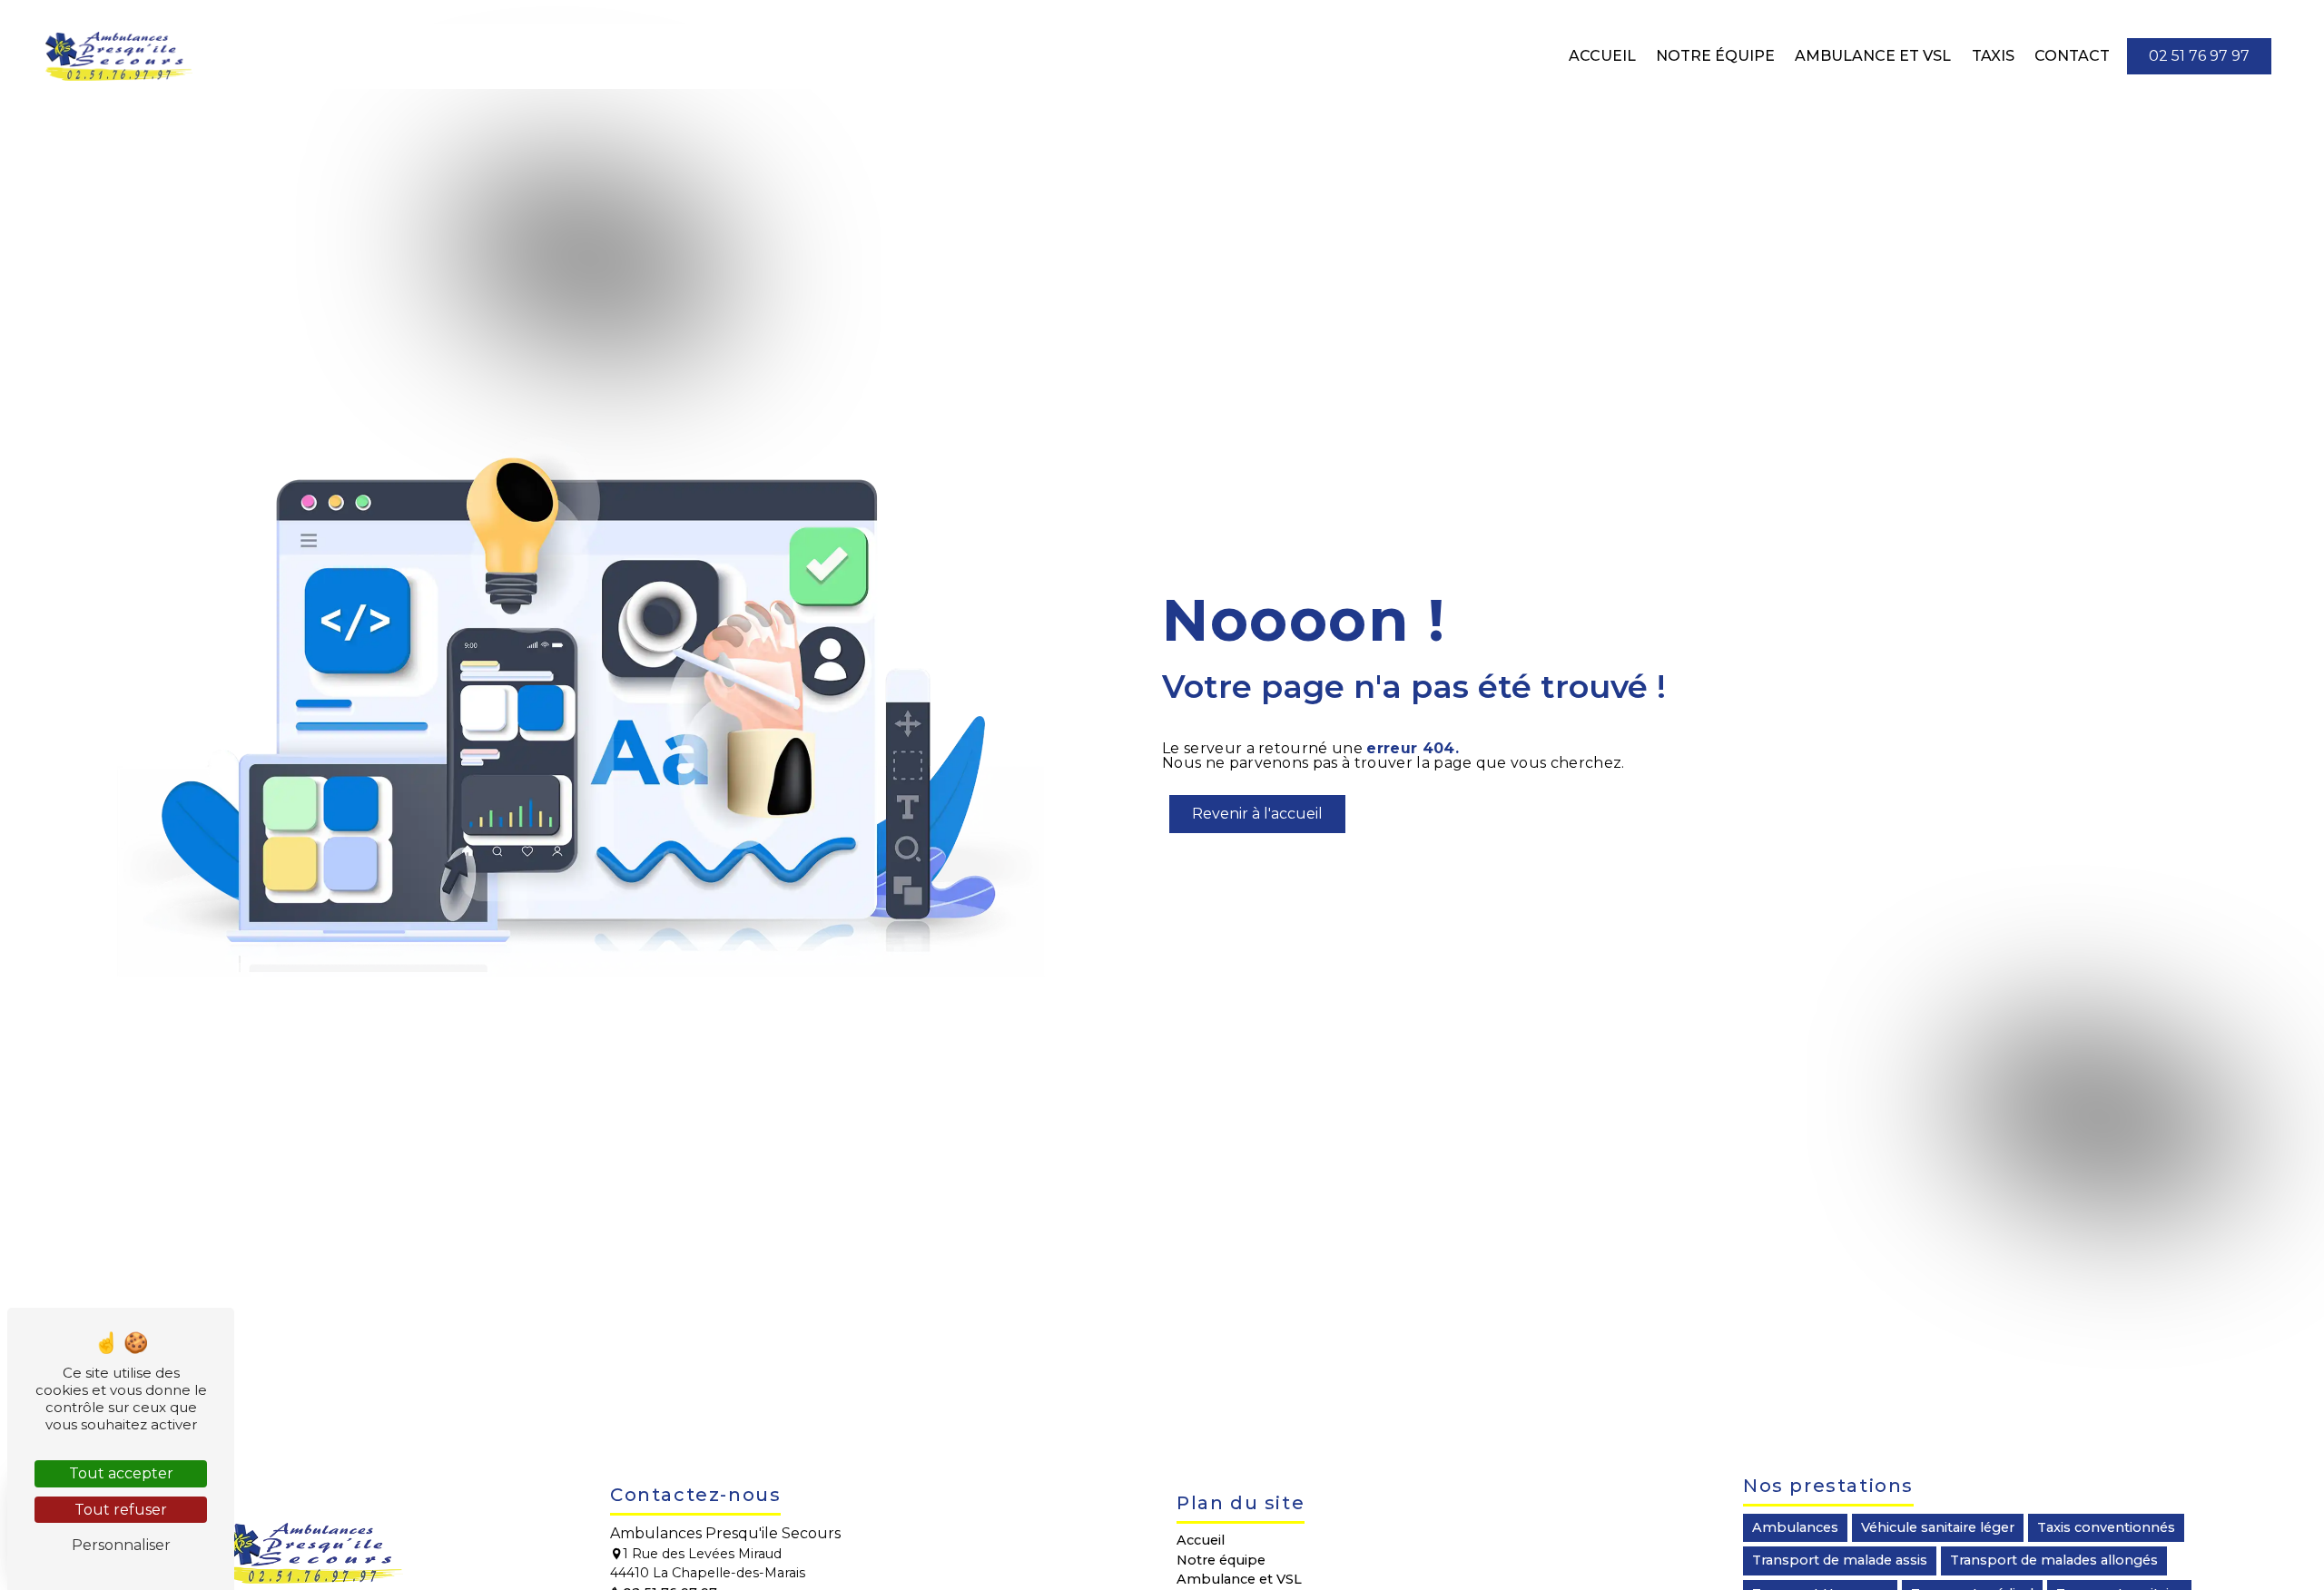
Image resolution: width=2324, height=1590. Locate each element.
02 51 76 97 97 (2199, 56)
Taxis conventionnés (2106, 1527)
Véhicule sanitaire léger (1938, 1527)
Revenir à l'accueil (1257, 814)
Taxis (1993, 56)
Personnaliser (121, 1545)
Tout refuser (121, 1510)
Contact (2072, 56)
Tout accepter (121, 1473)
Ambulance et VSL (1873, 56)
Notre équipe (1715, 56)
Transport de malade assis (1840, 1560)
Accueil (1602, 56)
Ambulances (1795, 1527)
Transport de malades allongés (2054, 1560)
